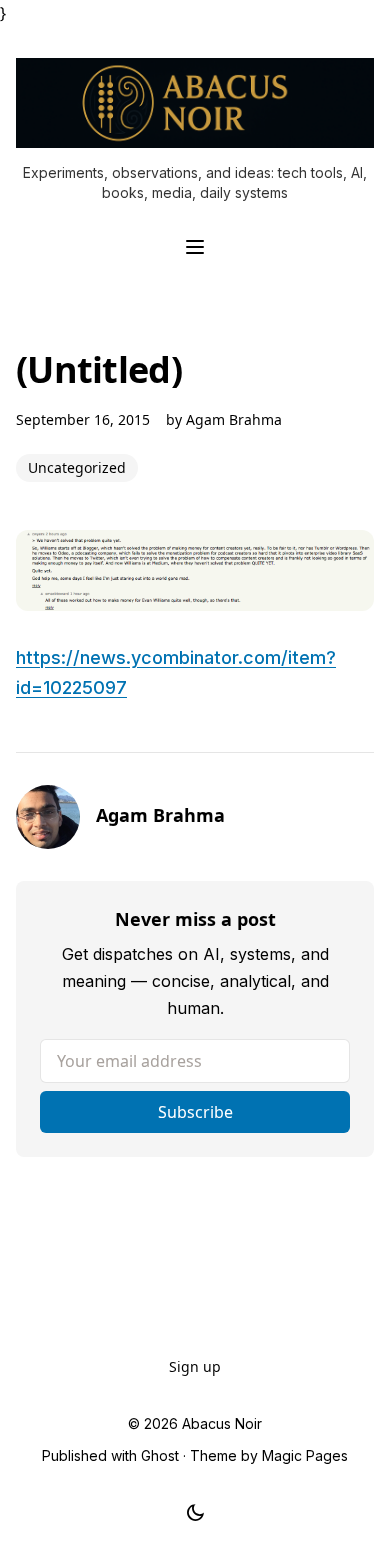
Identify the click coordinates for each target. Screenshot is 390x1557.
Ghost (160, 1455)
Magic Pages (305, 1455)
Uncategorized (77, 467)
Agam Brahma (234, 419)
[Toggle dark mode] (195, 1513)
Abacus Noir (222, 1423)
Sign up (195, 1366)
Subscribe (195, 1112)
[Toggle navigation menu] (195, 247)
